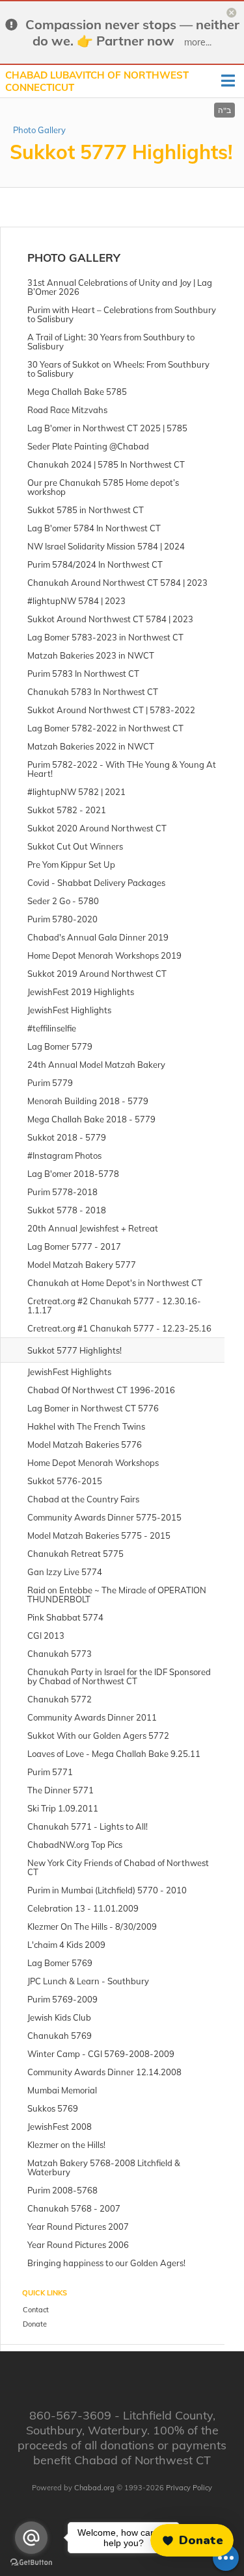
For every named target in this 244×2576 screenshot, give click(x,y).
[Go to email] (31, 2538)
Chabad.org (94, 2488)
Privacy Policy (189, 2488)
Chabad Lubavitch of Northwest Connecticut (97, 82)
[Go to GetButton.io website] (31, 2563)
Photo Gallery (39, 130)
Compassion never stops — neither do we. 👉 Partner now (132, 32)
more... (198, 42)
